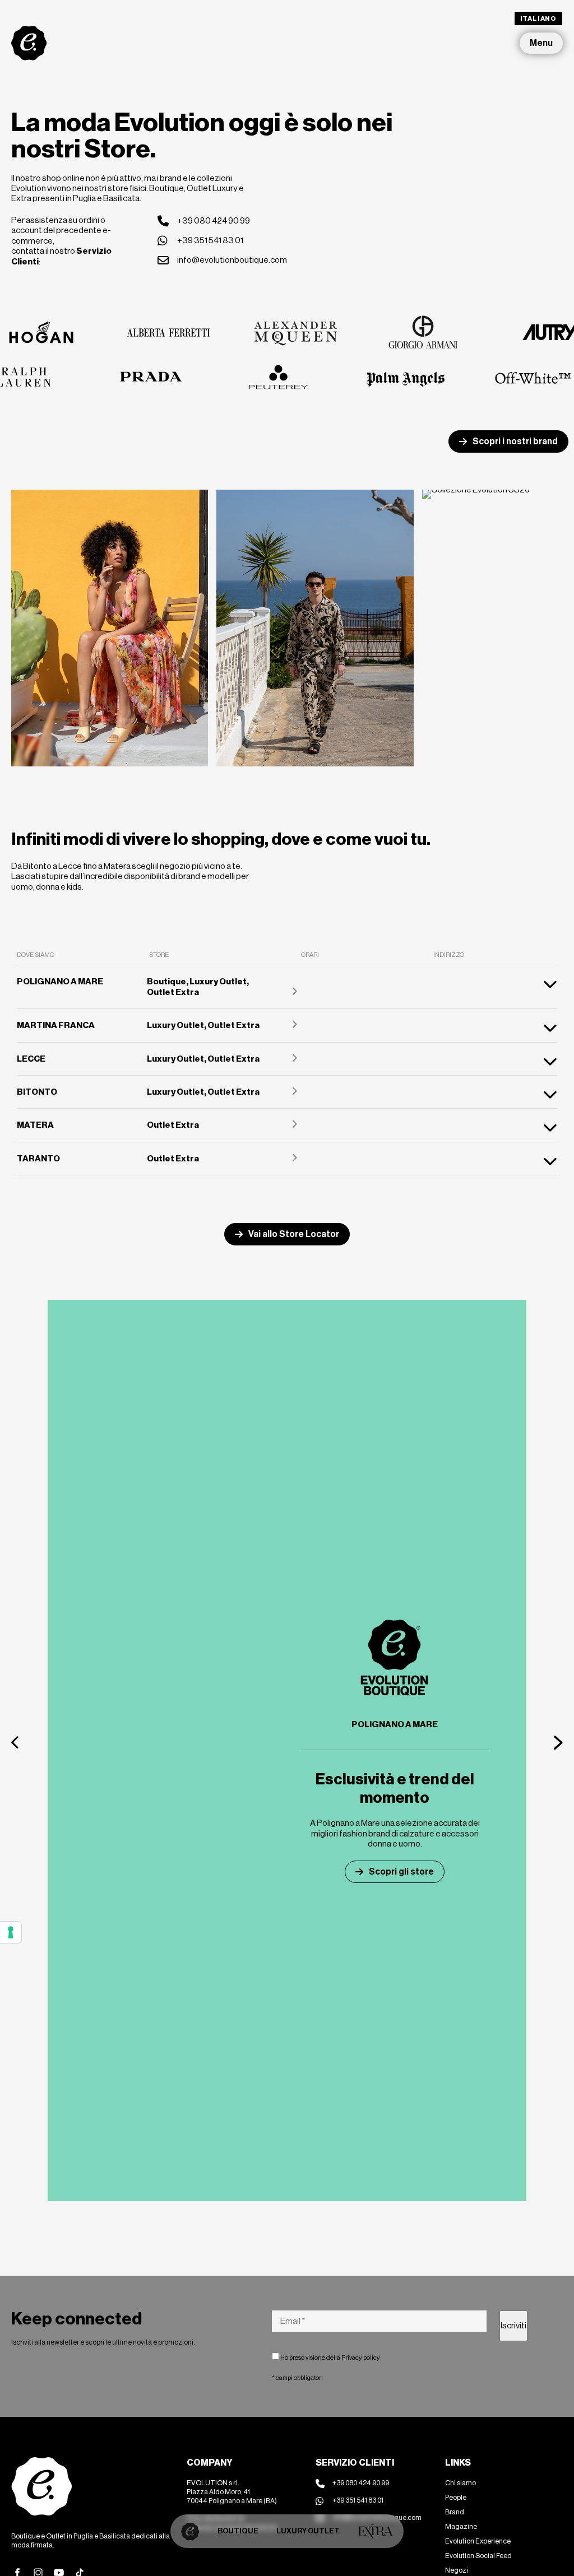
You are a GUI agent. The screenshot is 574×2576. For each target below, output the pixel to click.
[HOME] (190, 2531)
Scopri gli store (401, 1871)
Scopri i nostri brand (515, 441)
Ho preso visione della (330, 2358)
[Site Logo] (29, 43)
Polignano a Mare (395, 1724)
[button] (16, 1742)
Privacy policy (361, 2358)
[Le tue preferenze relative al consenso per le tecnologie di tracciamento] (11, 1932)
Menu (541, 43)
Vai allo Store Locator (294, 1234)
